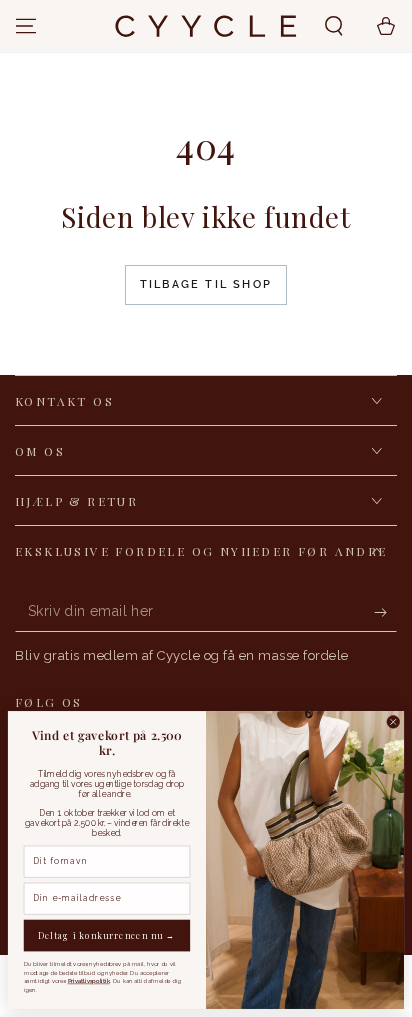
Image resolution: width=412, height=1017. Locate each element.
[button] (334, 26)
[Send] (385, 612)
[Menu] (26, 26)
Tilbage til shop (206, 284)
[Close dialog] (393, 722)
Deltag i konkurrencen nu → (107, 935)
